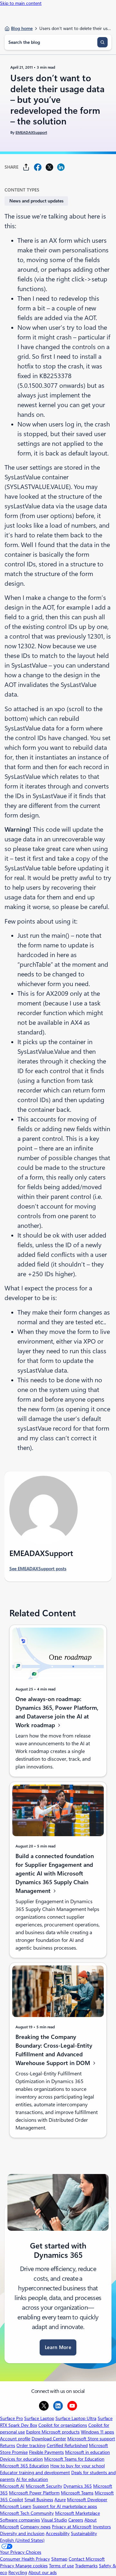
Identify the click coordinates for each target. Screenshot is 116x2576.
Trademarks (86, 2566)
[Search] (102, 42)
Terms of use (61, 2566)
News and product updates (36, 201)
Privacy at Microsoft (72, 2527)
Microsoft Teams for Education (74, 2459)
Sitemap (59, 2559)
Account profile (15, 2439)
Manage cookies (32, 2566)
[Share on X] (49, 167)
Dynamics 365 (78, 2486)
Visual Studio (54, 2520)
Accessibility (58, 2533)
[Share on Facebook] (38, 167)
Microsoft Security (44, 2486)
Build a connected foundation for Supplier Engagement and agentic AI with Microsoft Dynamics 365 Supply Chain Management (55, 1873)
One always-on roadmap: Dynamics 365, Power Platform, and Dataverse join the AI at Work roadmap (57, 1712)
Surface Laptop (39, 2418)
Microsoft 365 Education (24, 2466)
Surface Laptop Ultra (76, 2418)
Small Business (39, 2500)
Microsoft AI (12, 2486)
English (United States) (22, 2540)
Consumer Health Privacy (25, 2559)
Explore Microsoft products (53, 2432)
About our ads (43, 2572)
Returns (8, 2445)
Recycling (18, 2572)
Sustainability (84, 2533)
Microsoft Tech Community (27, 2513)
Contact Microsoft (87, 2559)
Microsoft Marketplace (77, 2513)
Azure (60, 2500)
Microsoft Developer (87, 2500)
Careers (76, 2520)
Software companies (20, 2520)
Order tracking (31, 2445)
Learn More (58, 2347)
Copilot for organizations (63, 2425)
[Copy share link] (26, 167)
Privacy (8, 2566)
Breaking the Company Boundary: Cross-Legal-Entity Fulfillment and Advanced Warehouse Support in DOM (54, 2050)
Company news (35, 2527)
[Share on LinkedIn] (61, 167)
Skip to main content (21, 3)
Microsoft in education (87, 2452)
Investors (102, 2527)
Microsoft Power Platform (34, 2493)
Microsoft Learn (16, 2506)
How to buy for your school (77, 2466)
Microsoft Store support (91, 2439)
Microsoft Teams (77, 2493)
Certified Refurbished (67, 2445)
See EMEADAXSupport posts (38, 1569)
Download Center (49, 2439)
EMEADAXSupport (31, 132)
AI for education (32, 2479)
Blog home (22, 28)
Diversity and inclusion (22, 2533)
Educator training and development (35, 2473)
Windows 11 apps (97, 2432)
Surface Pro (11, 2418)
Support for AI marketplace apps (65, 2506)
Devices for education (21, 2459)
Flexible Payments (46, 2452)
